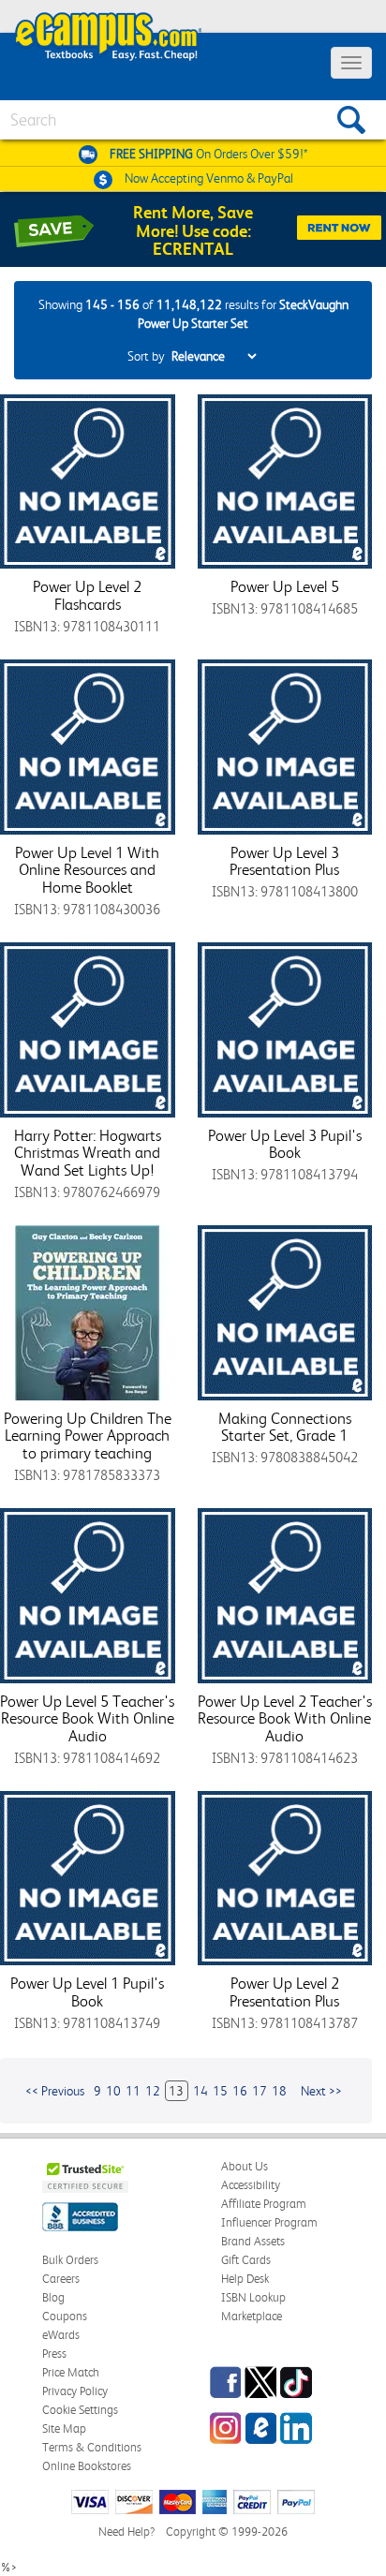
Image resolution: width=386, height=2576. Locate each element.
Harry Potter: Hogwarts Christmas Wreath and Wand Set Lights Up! (88, 1153)
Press (54, 2354)
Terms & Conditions (92, 2447)
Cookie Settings (80, 2410)
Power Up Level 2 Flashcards (87, 595)
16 (240, 2091)
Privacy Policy (75, 2391)
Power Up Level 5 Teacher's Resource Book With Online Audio (87, 1718)
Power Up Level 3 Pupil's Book (285, 1144)
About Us (245, 2166)
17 (260, 2091)
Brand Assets (253, 2241)
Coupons (65, 2316)
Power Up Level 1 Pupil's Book (87, 1992)
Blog (53, 2297)
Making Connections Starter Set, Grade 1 (285, 1427)
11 (133, 2091)
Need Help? (126, 2532)
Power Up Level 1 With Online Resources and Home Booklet (87, 870)
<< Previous (55, 2091)
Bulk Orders (70, 2260)
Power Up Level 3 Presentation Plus (284, 861)
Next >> (321, 2091)
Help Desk (245, 2279)
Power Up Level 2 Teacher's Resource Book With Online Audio (285, 1718)
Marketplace (252, 2316)
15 (220, 2091)
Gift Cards (246, 2260)
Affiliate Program (264, 2204)
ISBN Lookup (253, 2297)
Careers (61, 2279)
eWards (61, 2335)
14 (200, 2091)
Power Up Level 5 (285, 586)
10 (113, 2091)
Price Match (71, 2372)
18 (279, 2091)
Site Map (64, 2428)
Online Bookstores (87, 2466)
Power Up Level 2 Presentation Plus (284, 1992)
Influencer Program (269, 2222)
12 (153, 2091)
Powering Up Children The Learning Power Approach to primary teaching (88, 1436)
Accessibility (251, 2185)
